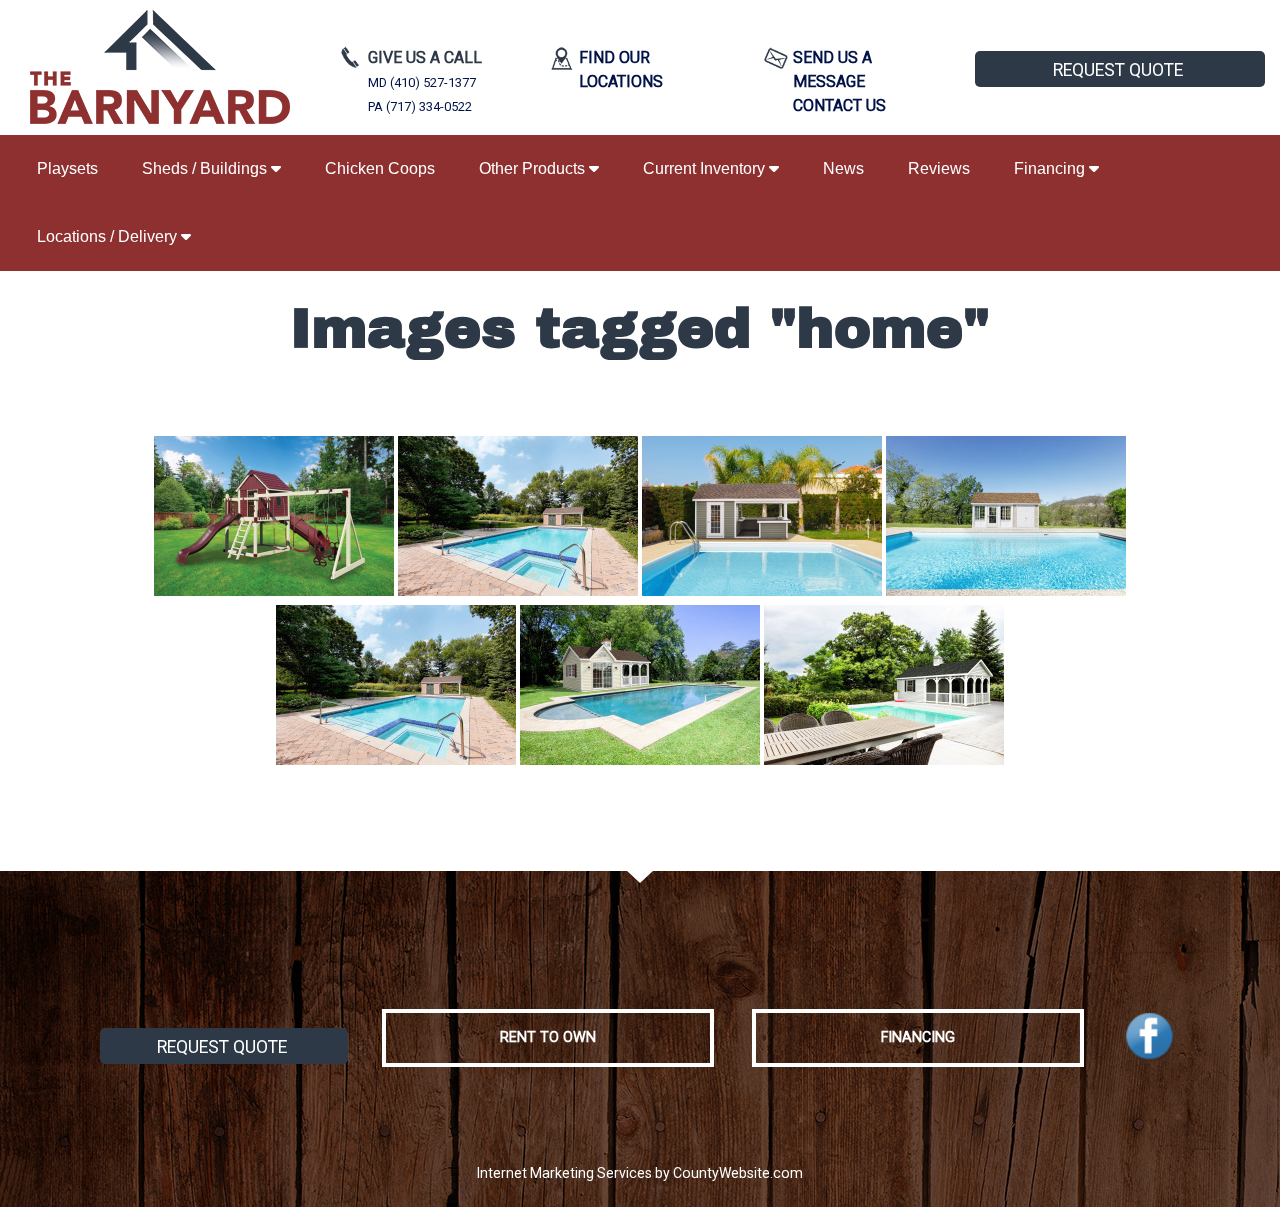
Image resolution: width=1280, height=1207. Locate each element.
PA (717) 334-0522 (420, 106)
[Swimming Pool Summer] (640, 685)
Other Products (534, 168)
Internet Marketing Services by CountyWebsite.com (640, 1173)
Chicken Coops (380, 168)
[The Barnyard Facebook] (1149, 1036)
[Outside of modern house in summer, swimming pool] (1006, 516)
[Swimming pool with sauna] (518, 516)
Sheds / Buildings (206, 168)
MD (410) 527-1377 (422, 82)
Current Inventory (706, 168)
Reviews (939, 168)
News (843, 168)
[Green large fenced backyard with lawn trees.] (274, 516)
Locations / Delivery (109, 236)
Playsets (67, 168)
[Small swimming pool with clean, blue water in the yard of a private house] (762, 516)
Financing (1051, 168)
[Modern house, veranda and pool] (884, 685)
